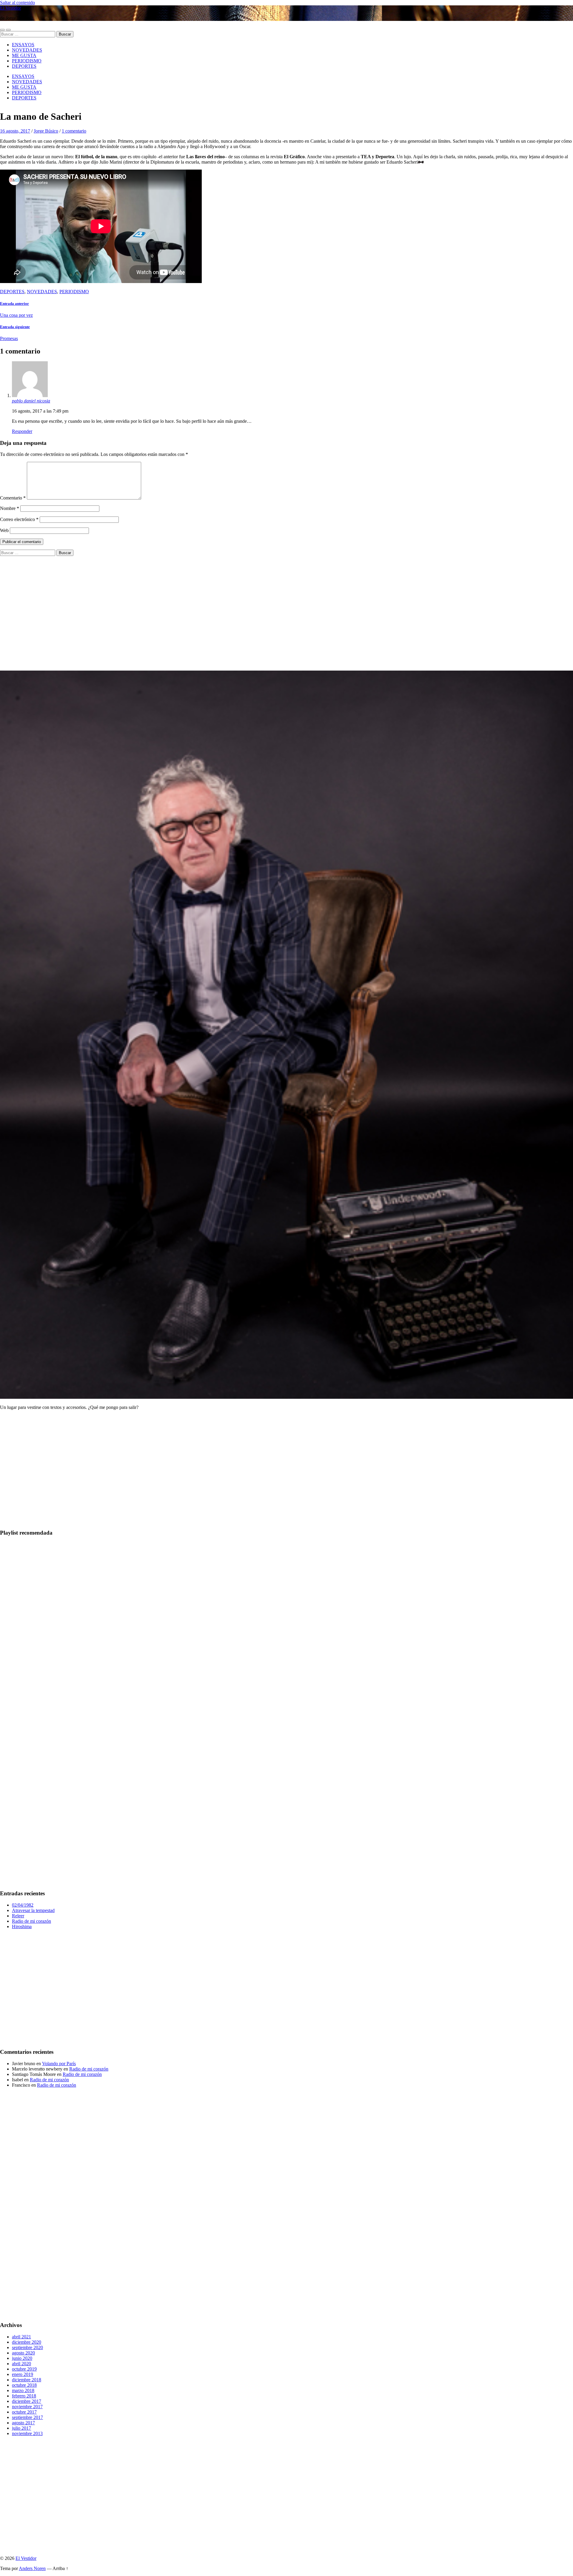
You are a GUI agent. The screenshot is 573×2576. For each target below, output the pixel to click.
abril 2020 (21, 2364)
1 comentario (74, 131)
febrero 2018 (24, 2396)
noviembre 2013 (27, 2433)
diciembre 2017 (27, 2401)
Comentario (13, 498)
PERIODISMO (27, 61)
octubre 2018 (24, 2385)
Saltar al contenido (17, 3)
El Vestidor (10, 8)
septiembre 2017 (27, 2417)
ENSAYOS (23, 45)
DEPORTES (24, 66)
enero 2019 (23, 2374)
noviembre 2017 (27, 2407)
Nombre (10, 508)
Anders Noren (32, 2568)
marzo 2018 (23, 2390)
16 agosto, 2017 (15, 131)
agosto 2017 (23, 2423)
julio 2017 (21, 2428)
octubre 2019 (24, 2369)
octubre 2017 (24, 2412)
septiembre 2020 (27, 2347)
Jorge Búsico (46, 131)
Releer (18, 1916)
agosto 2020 (23, 2353)
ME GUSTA (24, 55)
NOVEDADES (27, 50)
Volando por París (59, 2064)
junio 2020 (22, 2358)
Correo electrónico (19, 519)
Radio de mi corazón (31, 1921)
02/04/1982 (23, 1905)
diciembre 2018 (27, 2380)
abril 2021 (21, 2337)
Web (4, 530)
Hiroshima (22, 1926)
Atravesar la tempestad (33, 1910)
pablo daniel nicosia (31, 401)
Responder (22, 431)
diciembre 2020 (27, 2342)
